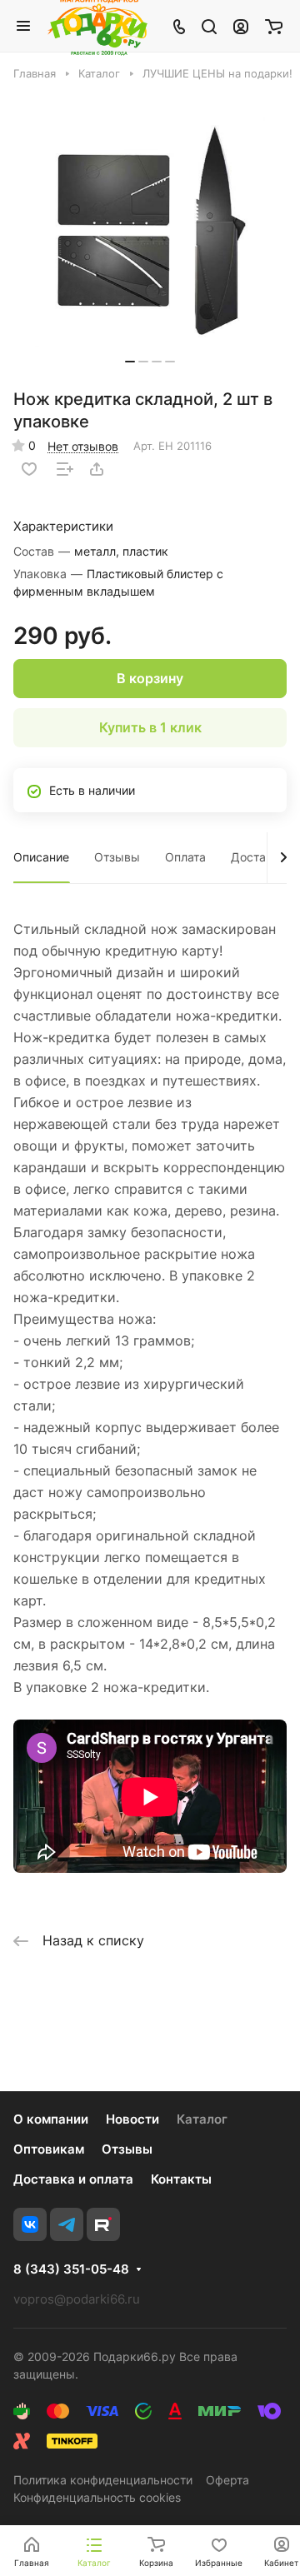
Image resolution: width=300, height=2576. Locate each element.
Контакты (181, 2179)
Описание (41, 857)
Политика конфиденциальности (103, 2480)
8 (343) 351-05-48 (71, 2269)
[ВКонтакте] (30, 2224)
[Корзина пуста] (274, 26)
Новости (132, 2119)
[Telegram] (67, 2224)
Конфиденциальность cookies (97, 2497)
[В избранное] (29, 469)
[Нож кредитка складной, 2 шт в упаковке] (150, 232)
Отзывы (117, 857)
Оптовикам (49, 2149)
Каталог (202, 2119)
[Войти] (241, 26)
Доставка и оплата (73, 2179)
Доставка (258, 857)
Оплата (185, 857)
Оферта (227, 2480)
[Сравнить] (65, 469)
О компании (51, 2119)
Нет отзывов (83, 446)
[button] (130, 362)
